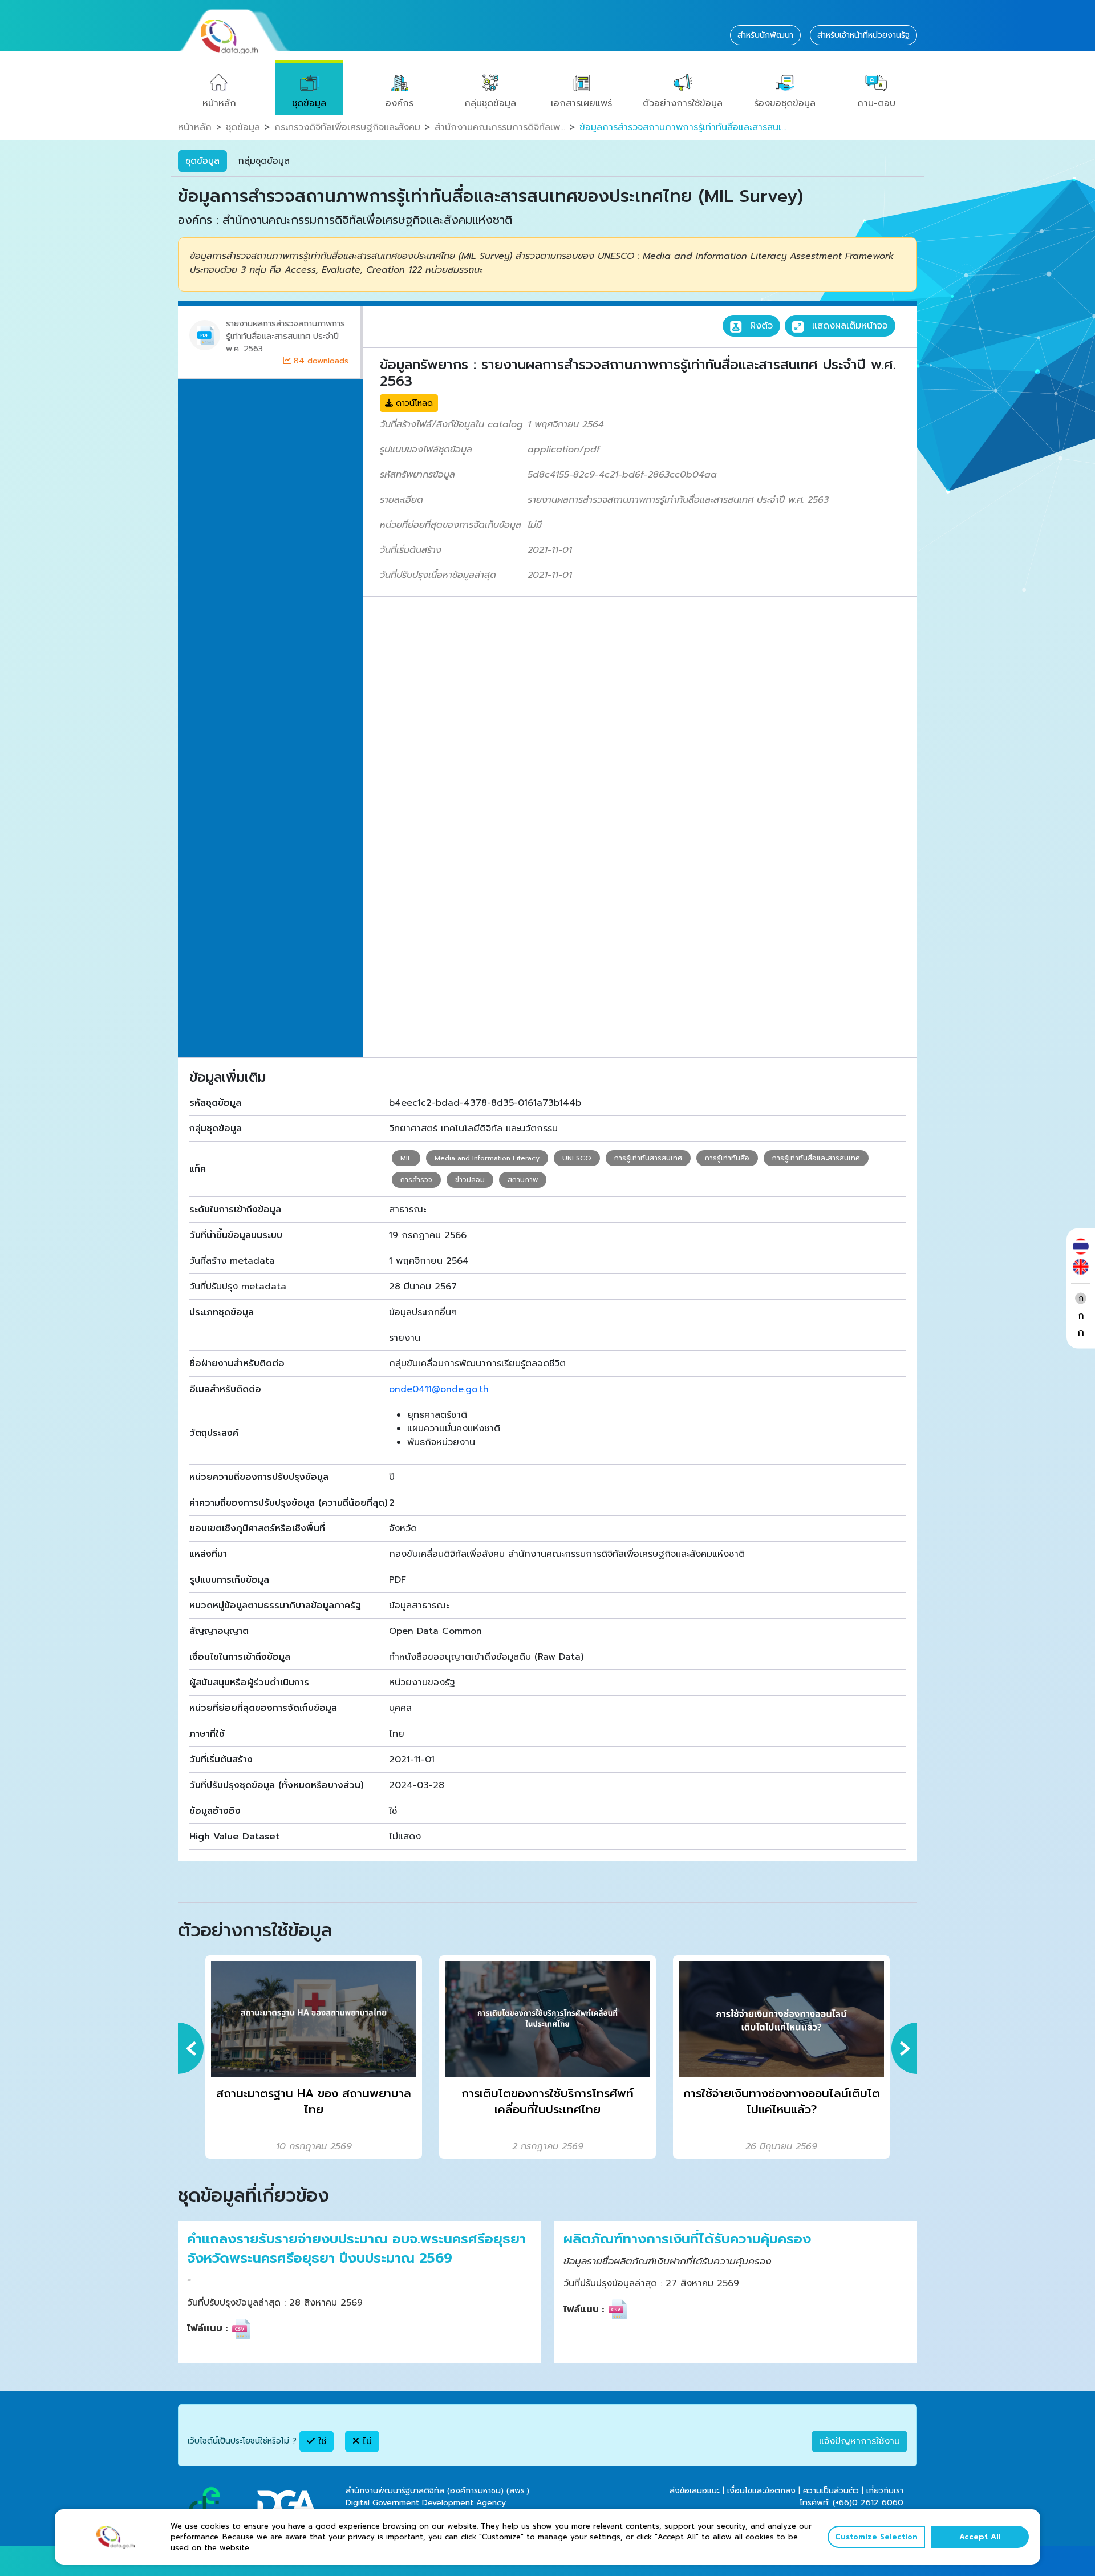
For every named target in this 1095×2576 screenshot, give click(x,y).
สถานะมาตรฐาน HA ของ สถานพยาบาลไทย (314, 2102)
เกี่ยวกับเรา (885, 2491)
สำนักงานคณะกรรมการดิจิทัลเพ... (500, 127)
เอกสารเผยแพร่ (581, 103)
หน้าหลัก (219, 103)
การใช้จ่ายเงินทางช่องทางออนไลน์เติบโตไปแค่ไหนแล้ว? (782, 2102)
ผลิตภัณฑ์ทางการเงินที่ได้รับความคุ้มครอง (687, 2239)
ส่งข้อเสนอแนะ (695, 2491)
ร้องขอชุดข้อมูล (785, 103)
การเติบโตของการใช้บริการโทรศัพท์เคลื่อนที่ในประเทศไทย (547, 2102)
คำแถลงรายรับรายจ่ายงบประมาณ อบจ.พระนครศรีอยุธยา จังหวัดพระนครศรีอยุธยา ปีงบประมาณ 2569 (356, 2249)
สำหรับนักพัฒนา (765, 35)
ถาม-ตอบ (876, 103)
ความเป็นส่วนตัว (831, 2491)
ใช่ (321, 2441)
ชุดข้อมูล (309, 103)
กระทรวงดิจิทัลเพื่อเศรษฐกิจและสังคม (347, 127)
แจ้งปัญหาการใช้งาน (859, 2441)
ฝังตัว (760, 326)
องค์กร (400, 103)
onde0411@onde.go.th (439, 1389)
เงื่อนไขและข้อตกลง (761, 2491)
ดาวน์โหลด (413, 403)
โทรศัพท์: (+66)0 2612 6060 (851, 2503)
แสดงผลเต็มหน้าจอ (848, 326)
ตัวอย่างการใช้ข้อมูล (683, 103)
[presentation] (191, 2048)
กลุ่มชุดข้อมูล (490, 103)
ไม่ (366, 2441)
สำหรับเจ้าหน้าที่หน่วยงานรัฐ (863, 35)
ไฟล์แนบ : (207, 2328)
